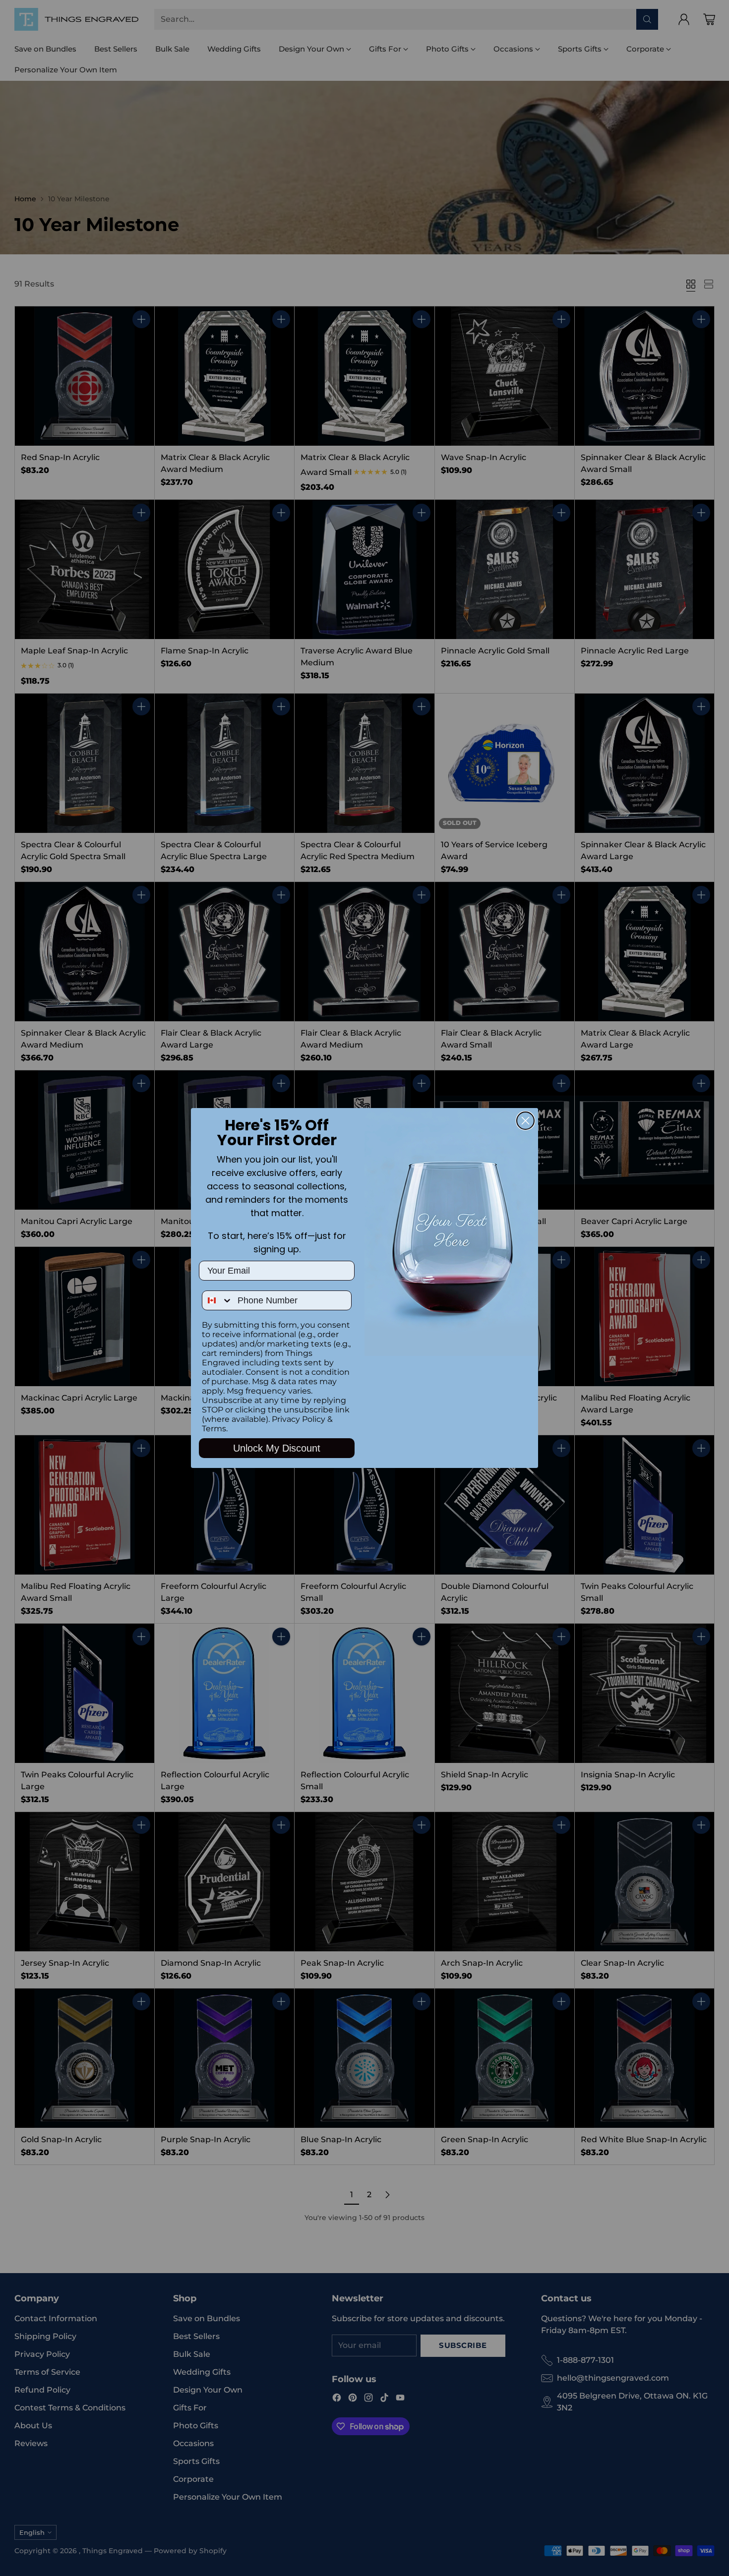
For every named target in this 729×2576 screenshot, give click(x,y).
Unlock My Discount (277, 1448)
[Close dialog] (525, 1121)
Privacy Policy (299, 1419)
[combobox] (217, 1300)
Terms (214, 1429)
